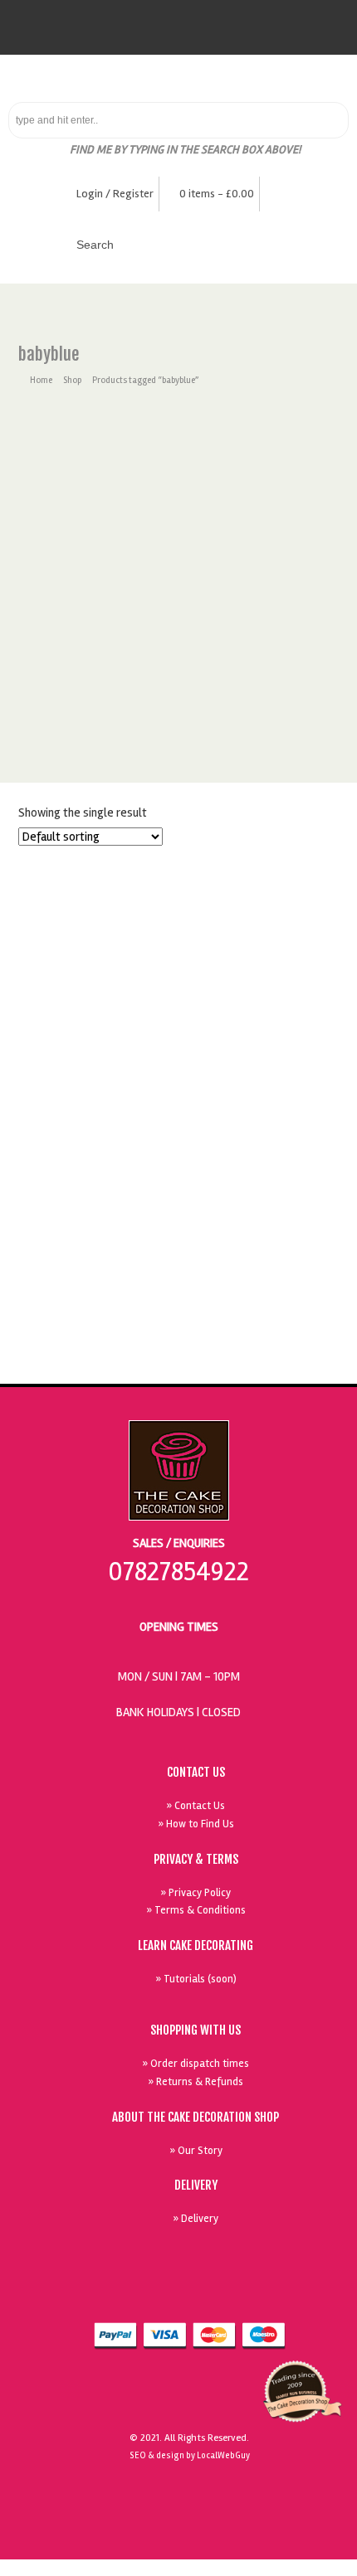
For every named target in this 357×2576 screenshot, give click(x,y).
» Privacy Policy (196, 1893)
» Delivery (196, 2219)
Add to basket (185, 1277)
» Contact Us (196, 1806)
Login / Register (115, 194)
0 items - (217, 194)
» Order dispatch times (196, 2064)
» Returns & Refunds (196, 2082)
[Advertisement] (178, 596)
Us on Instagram (320, 2295)
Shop (72, 380)
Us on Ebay (168, 2295)
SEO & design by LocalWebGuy (190, 2455)
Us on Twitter (244, 2295)
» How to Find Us (196, 1824)
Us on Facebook (206, 2295)
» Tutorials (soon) (196, 1979)
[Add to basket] (178, 869)
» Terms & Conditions (196, 1910)
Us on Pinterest (282, 2295)
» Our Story (196, 2151)
